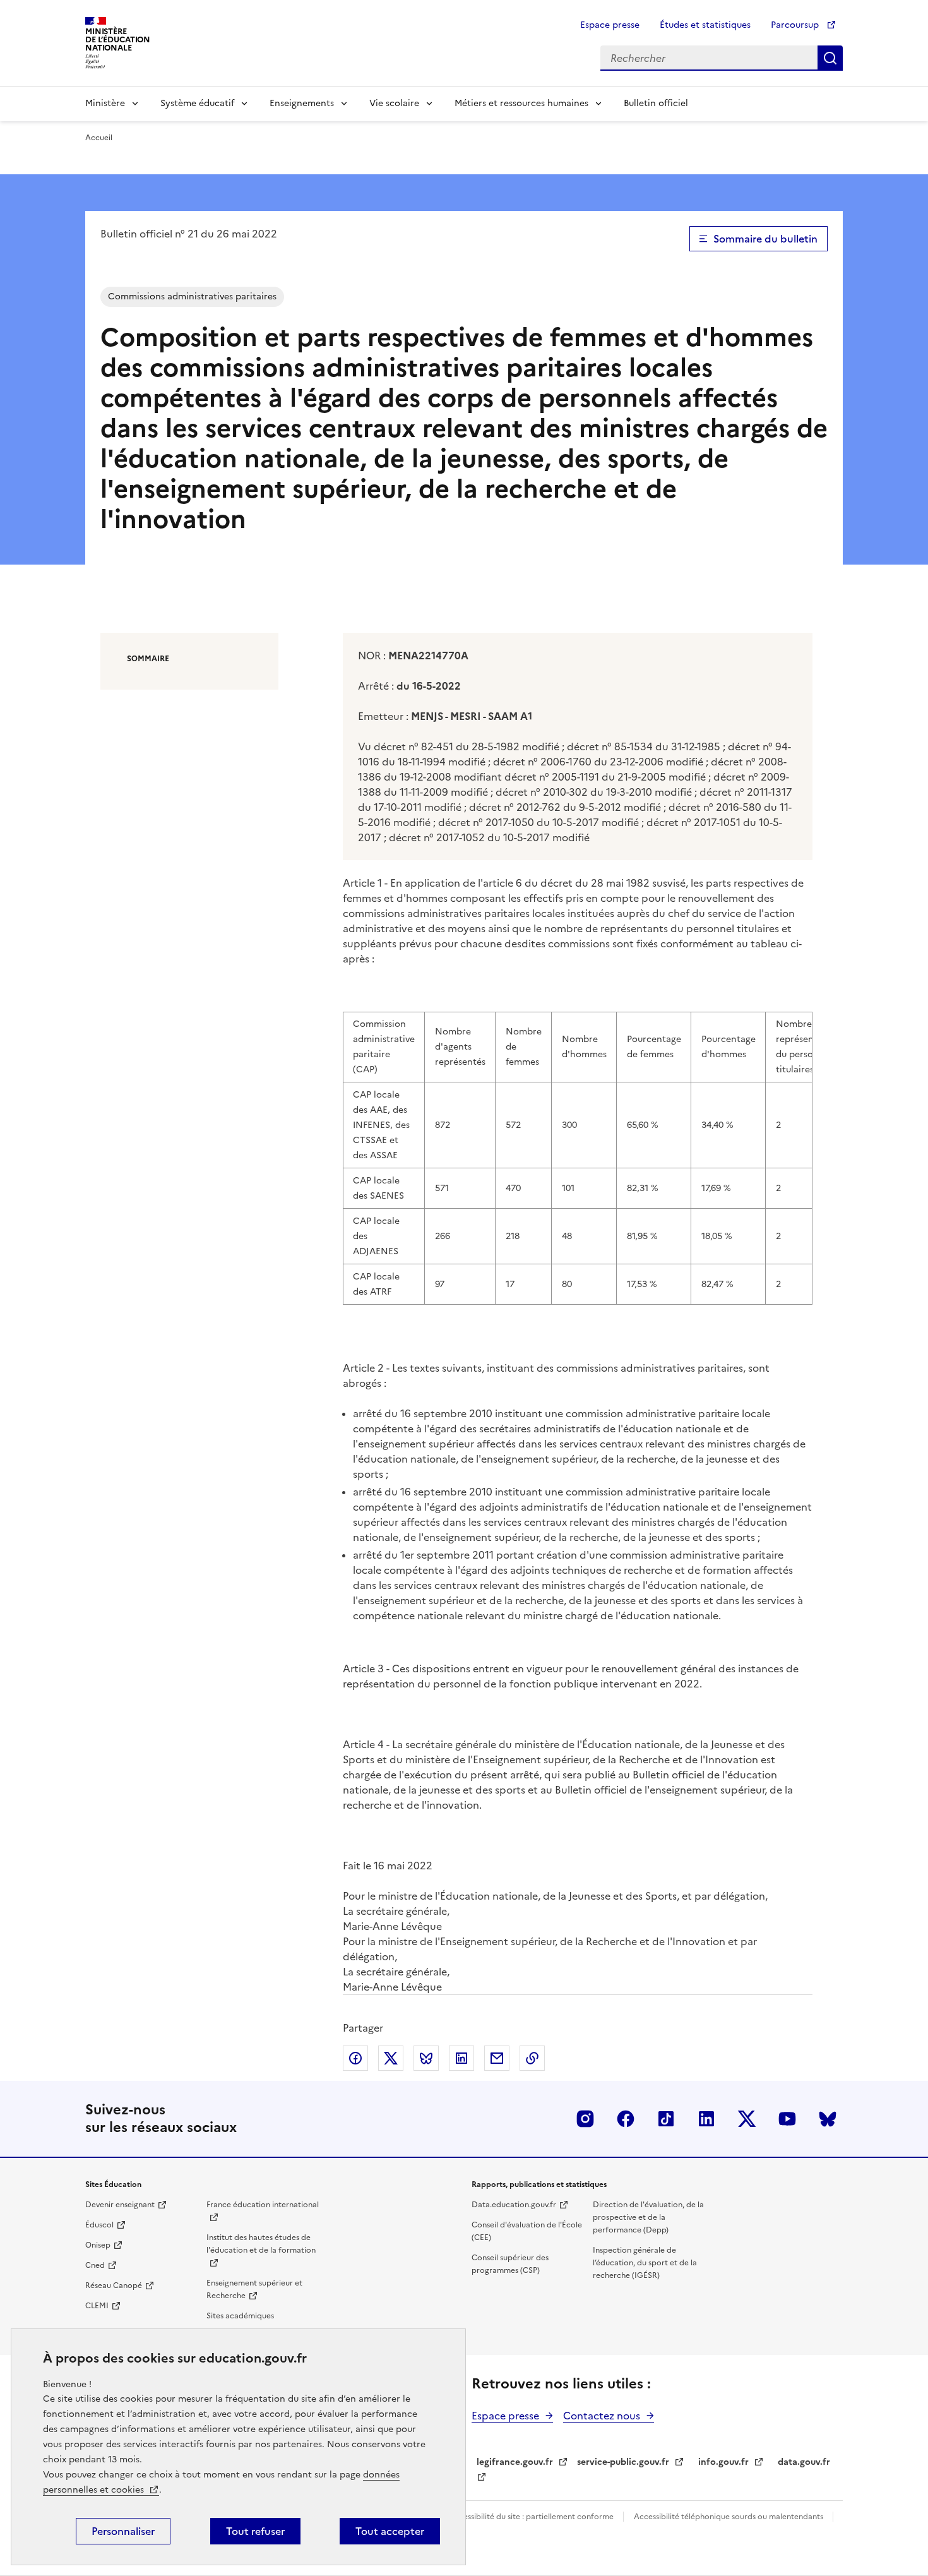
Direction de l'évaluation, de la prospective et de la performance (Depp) (648, 2217)
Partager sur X (391, 2058)
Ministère (105, 103)
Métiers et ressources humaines (521, 103)
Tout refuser (255, 2531)
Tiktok (666, 2119)
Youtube (787, 2119)
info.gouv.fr (723, 2462)
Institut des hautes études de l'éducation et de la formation (261, 2244)
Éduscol (99, 2225)
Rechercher (830, 58)
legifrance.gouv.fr (515, 2462)
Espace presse (610, 25)
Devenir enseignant (120, 2205)
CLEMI (97, 2306)
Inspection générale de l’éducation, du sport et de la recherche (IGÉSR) (645, 2263)
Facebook (626, 2119)
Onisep (98, 2245)
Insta (585, 2119)
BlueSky (828, 2119)
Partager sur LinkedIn (461, 2058)
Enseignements (302, 103)
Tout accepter (390, 2531)
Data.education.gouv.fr (514, 2205)
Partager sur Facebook (355, 2058)
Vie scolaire (394, 103)
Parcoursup (796, 25)
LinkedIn (706, 2119)
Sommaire (148, 659)
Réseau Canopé (114, 2285)
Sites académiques (240, 2316)
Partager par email (497, 2058)
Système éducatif (197, 103)
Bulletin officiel (656, 103)
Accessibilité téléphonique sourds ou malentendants (729, 2517)
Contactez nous (602, 2416)
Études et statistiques (705, 25)
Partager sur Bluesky (426, 2058)
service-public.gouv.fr (623, 2462)
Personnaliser (123, 2531)
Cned (95, 2265)
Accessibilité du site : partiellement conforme (532, 2517)
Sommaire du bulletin (765, 239)
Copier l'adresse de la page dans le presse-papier (532, 2058)
